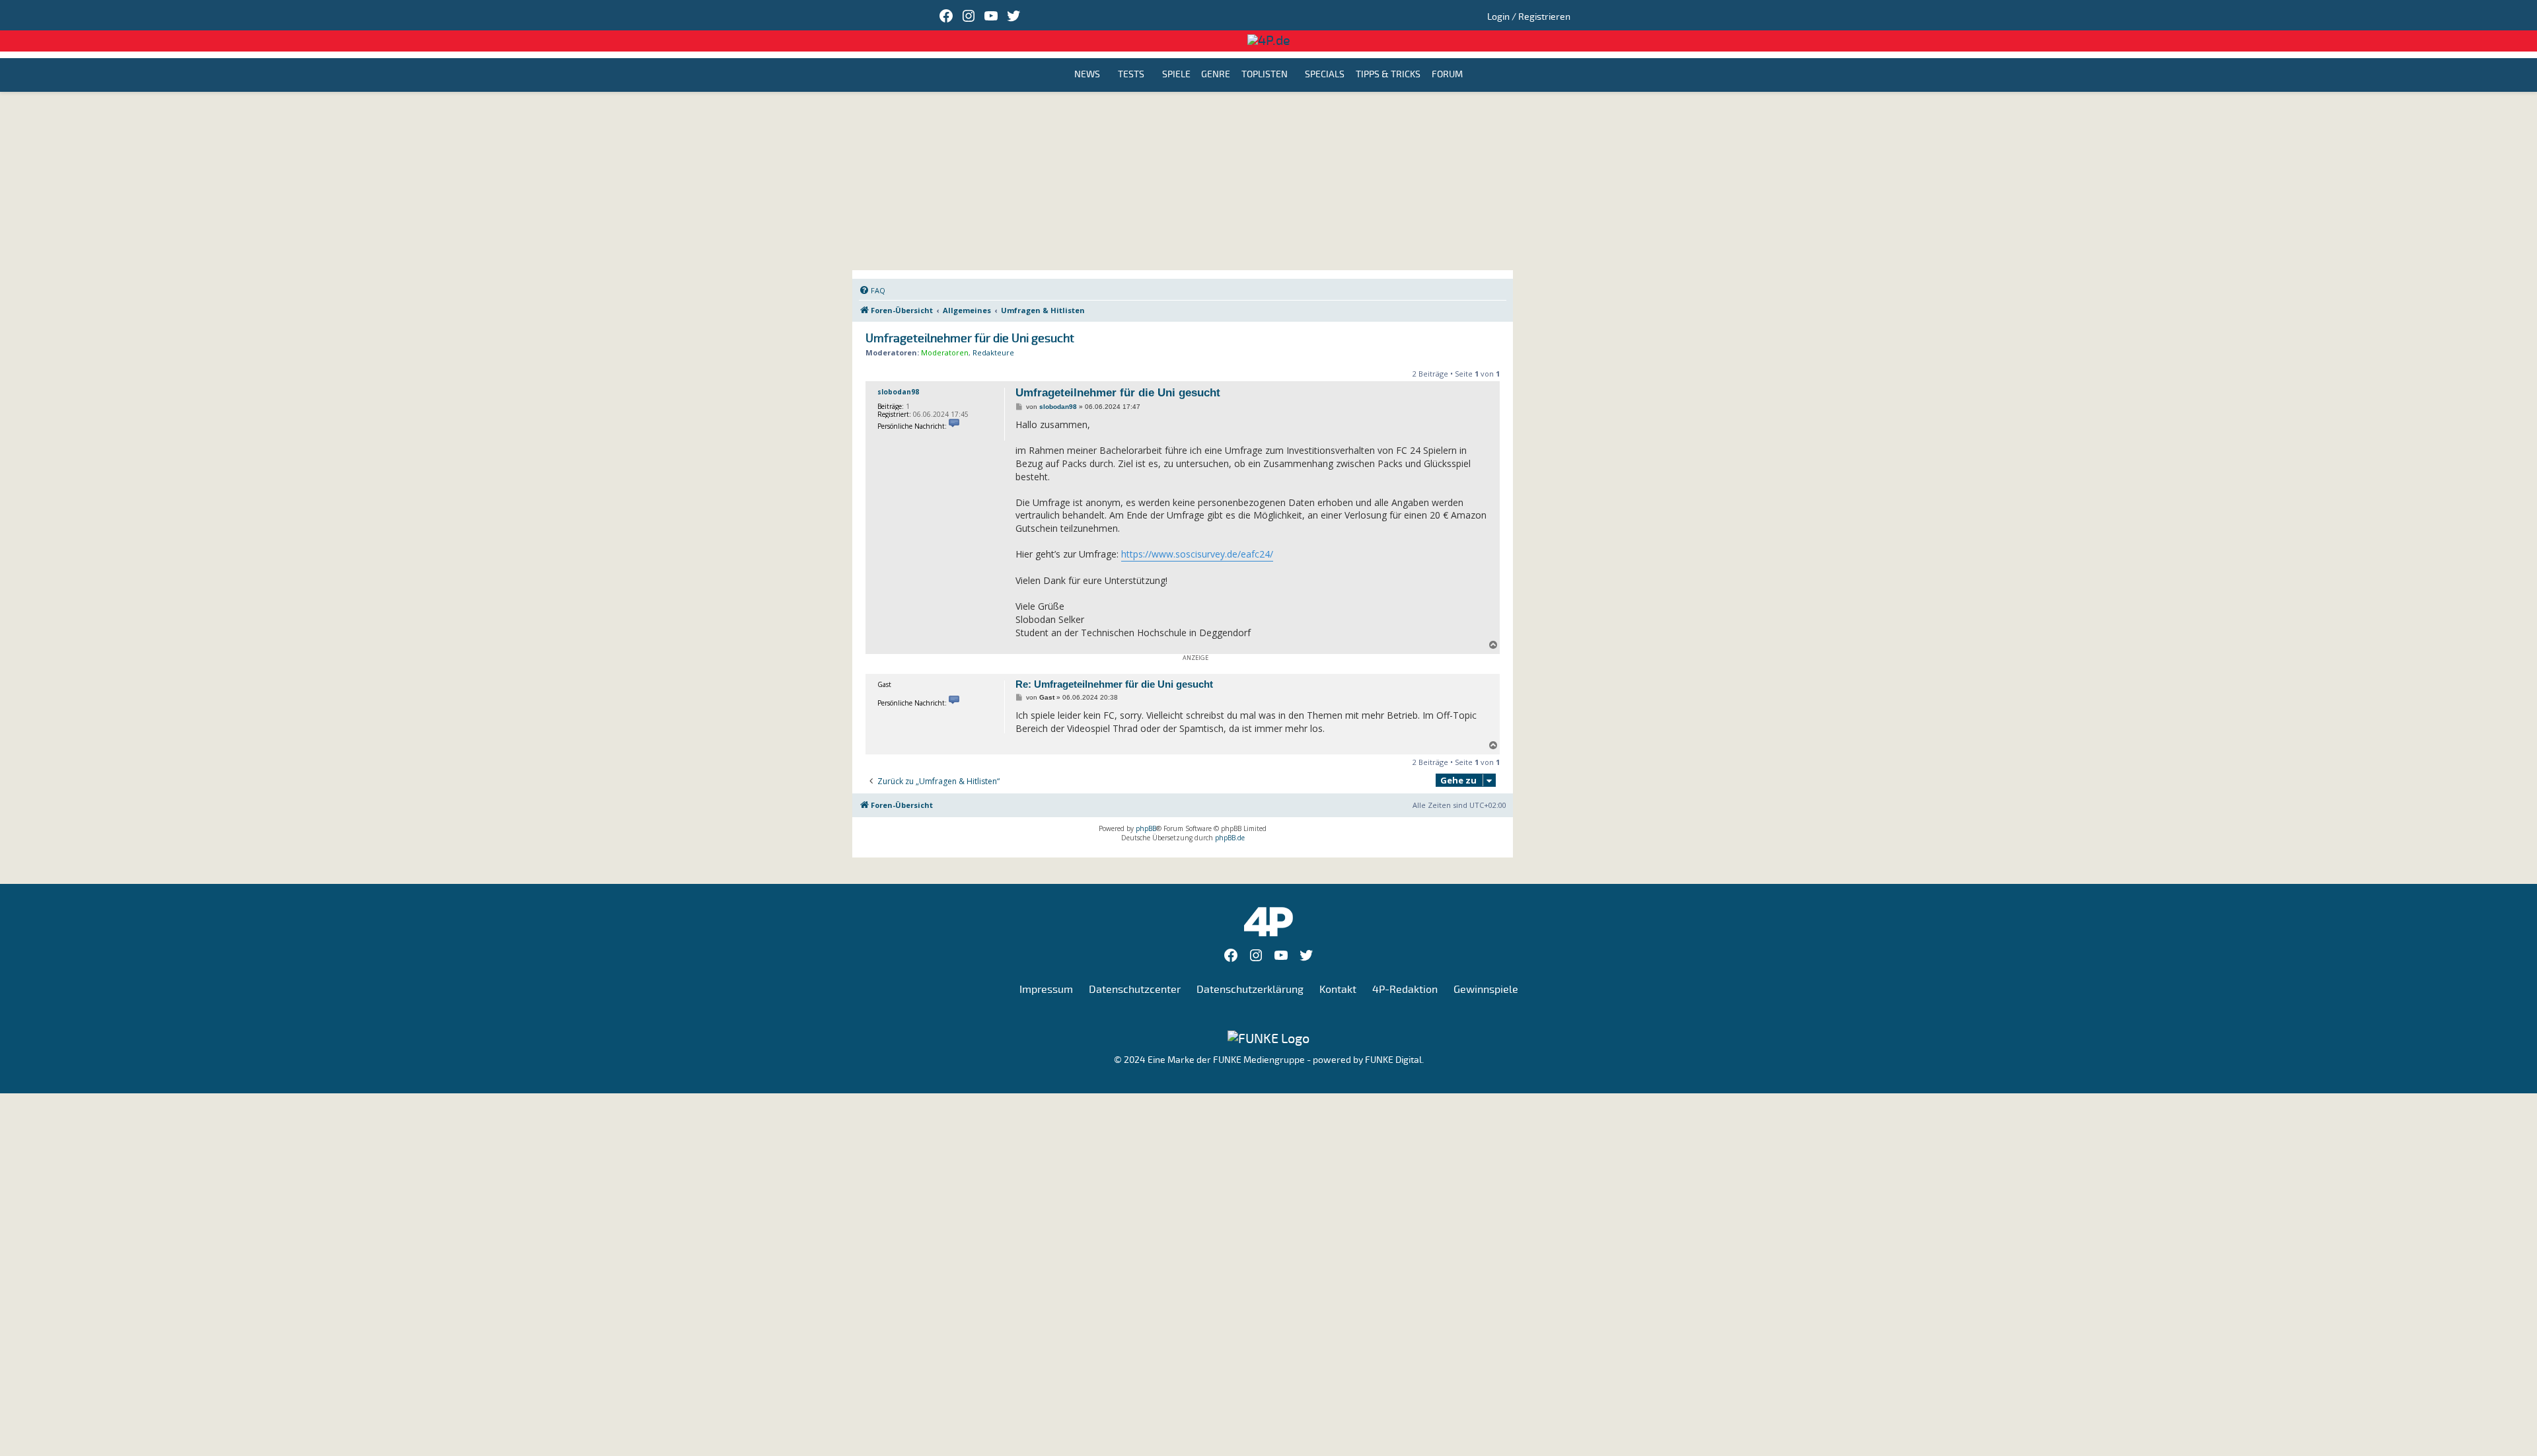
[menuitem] (872, 291)
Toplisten (1265, 75)
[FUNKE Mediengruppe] (1268, 1038)
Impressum (1046, 990)
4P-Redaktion (1405, 990)
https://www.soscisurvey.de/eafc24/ (1197, 554)
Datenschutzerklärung (1250, 990)
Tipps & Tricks (1388, 75)
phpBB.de (1230, 838)
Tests (1131, 75)
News (1087, 75)
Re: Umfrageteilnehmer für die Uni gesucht (1114, 684)
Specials (1325, 75)
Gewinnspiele (1486, 990)
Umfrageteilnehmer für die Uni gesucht (970, 339)
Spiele (1176, 75)
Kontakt (1338, 990)
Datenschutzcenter (1135, 990)
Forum (1447, 75)
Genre (1216, 75)
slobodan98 (898, 392)
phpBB (1146, 828)
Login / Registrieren (1529, 17)
